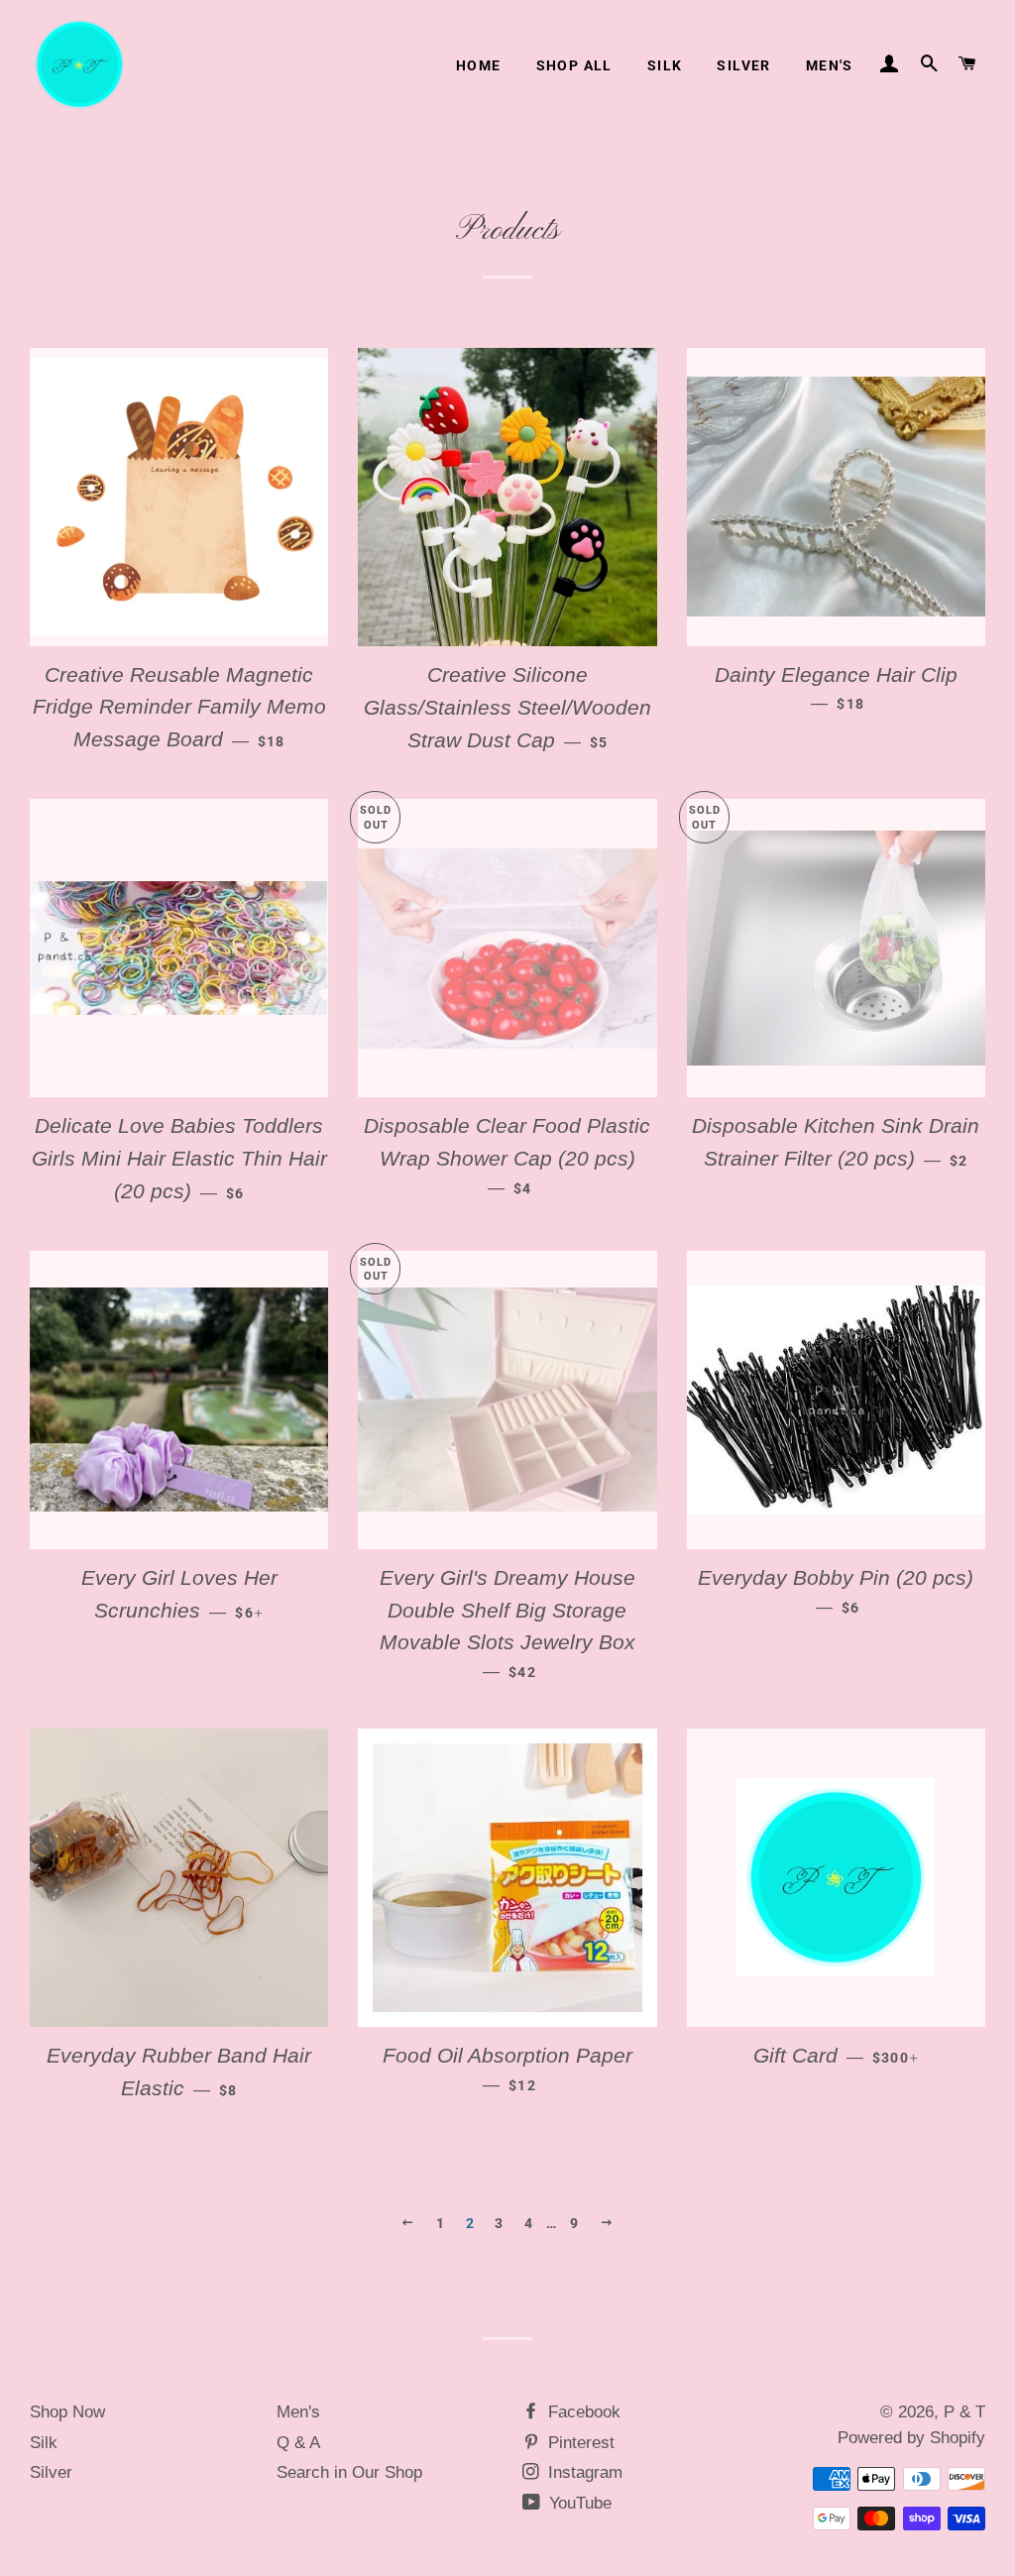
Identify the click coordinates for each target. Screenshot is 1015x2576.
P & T (964, 2412)
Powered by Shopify (911, 2438)
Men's (830, 65)
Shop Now (67, 2412)
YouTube (578, 2503)
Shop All (574, 65)
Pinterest (579, 2443)
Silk (665, 65)
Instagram (583, 2472)
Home (479, 65)
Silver (743, 65)
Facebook (582, 2412)
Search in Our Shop (349, 2472)
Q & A (298, 2443)
